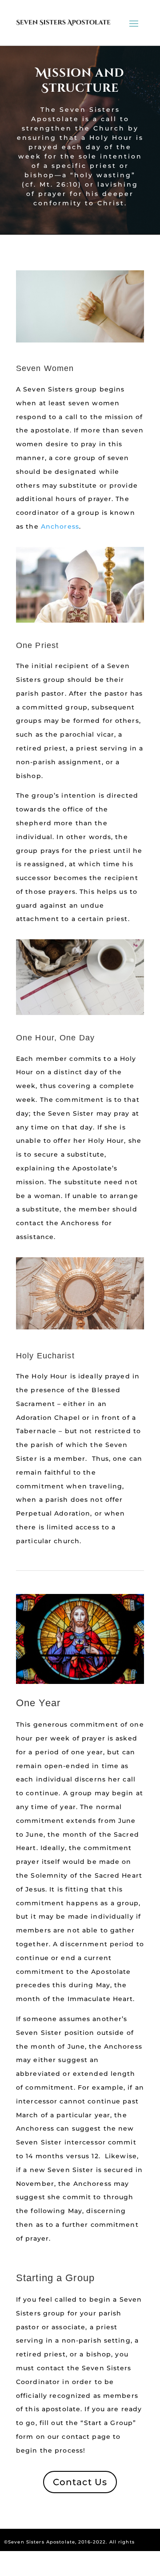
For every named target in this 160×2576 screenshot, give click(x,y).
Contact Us (80, 2482)
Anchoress (60, 526)
